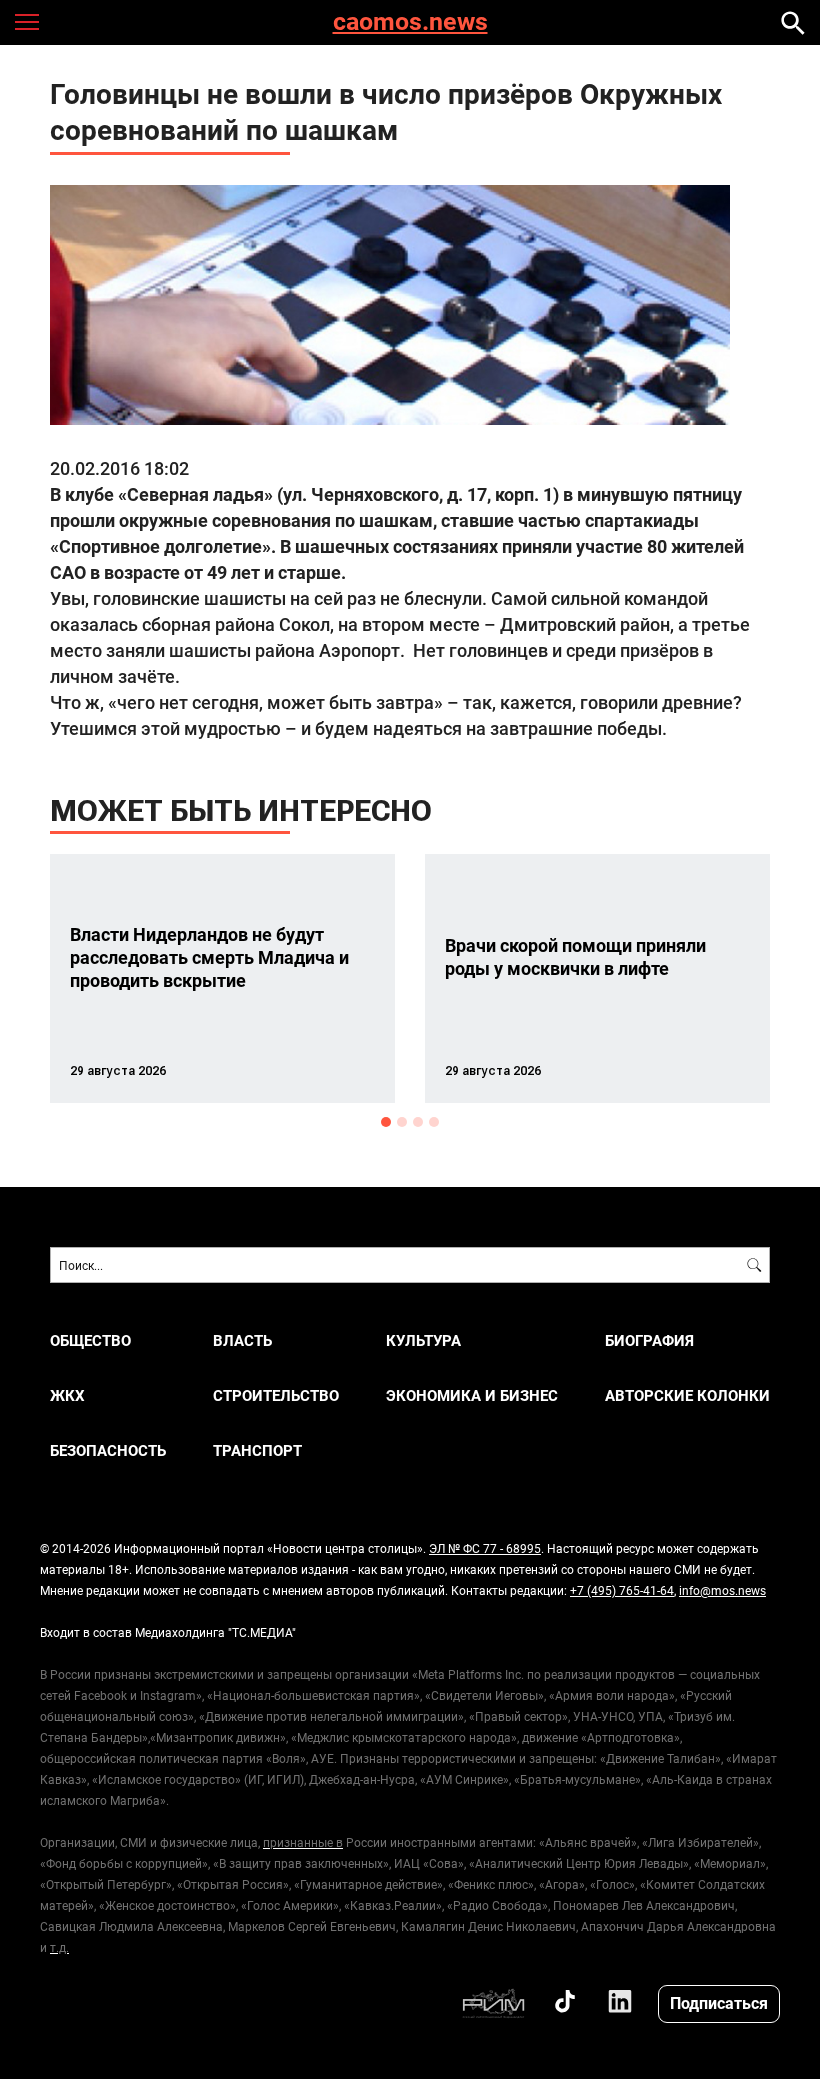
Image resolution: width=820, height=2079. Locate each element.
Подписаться (719, 2002)
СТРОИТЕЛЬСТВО (276, 1395)
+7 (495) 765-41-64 (622, 1590)
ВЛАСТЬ (242, 1340)
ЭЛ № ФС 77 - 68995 (485, 1548)
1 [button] (386, 1122)
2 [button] (402, 1122)
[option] (222, 978)
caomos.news (410, 22)
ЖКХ (67, 1395)
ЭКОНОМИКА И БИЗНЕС (472, 1395)
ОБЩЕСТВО (90, 1340)
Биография (649, 1340)
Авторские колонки (687, 1395)
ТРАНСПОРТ (257, 1450)
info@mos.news (722, 1590)
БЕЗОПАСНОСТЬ (108, 1450)
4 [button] (434, 1122)
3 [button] (418, 1122)
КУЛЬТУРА (423, 1340)
